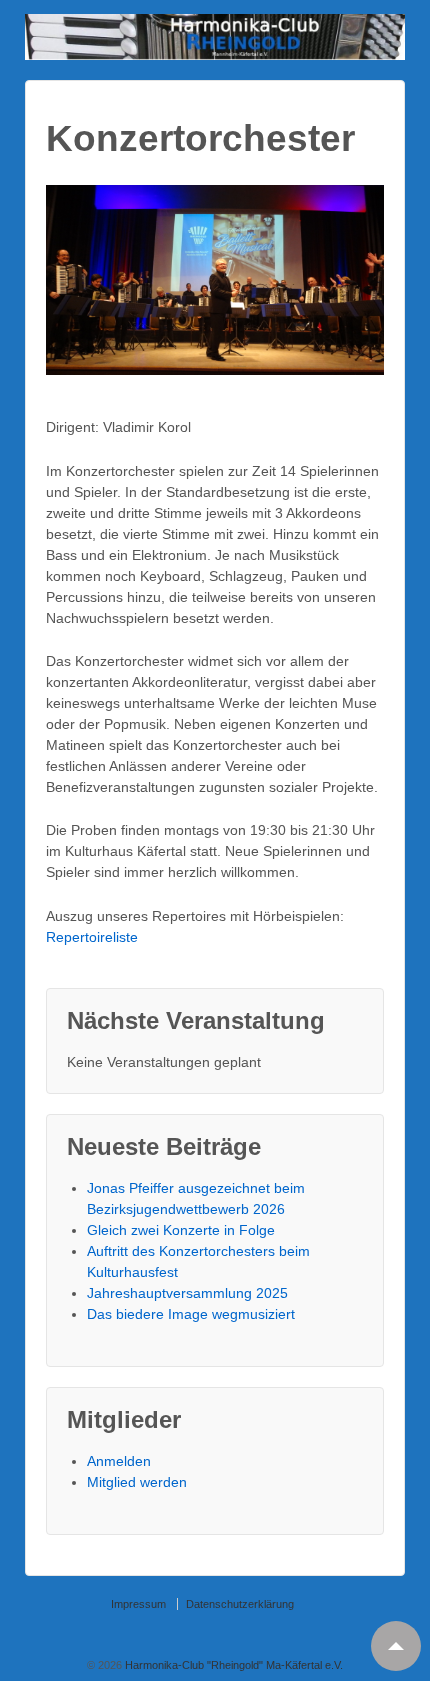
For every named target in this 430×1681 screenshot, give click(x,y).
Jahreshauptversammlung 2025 (187, 1293)
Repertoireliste (92, 937)
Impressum (138, 1604)
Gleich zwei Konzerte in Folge (181, 1230)
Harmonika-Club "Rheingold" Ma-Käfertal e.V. (232, 1665)
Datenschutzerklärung (240, 1604)
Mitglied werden (137, 1482)
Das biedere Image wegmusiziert (191, 1314)
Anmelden (119, 1461)
